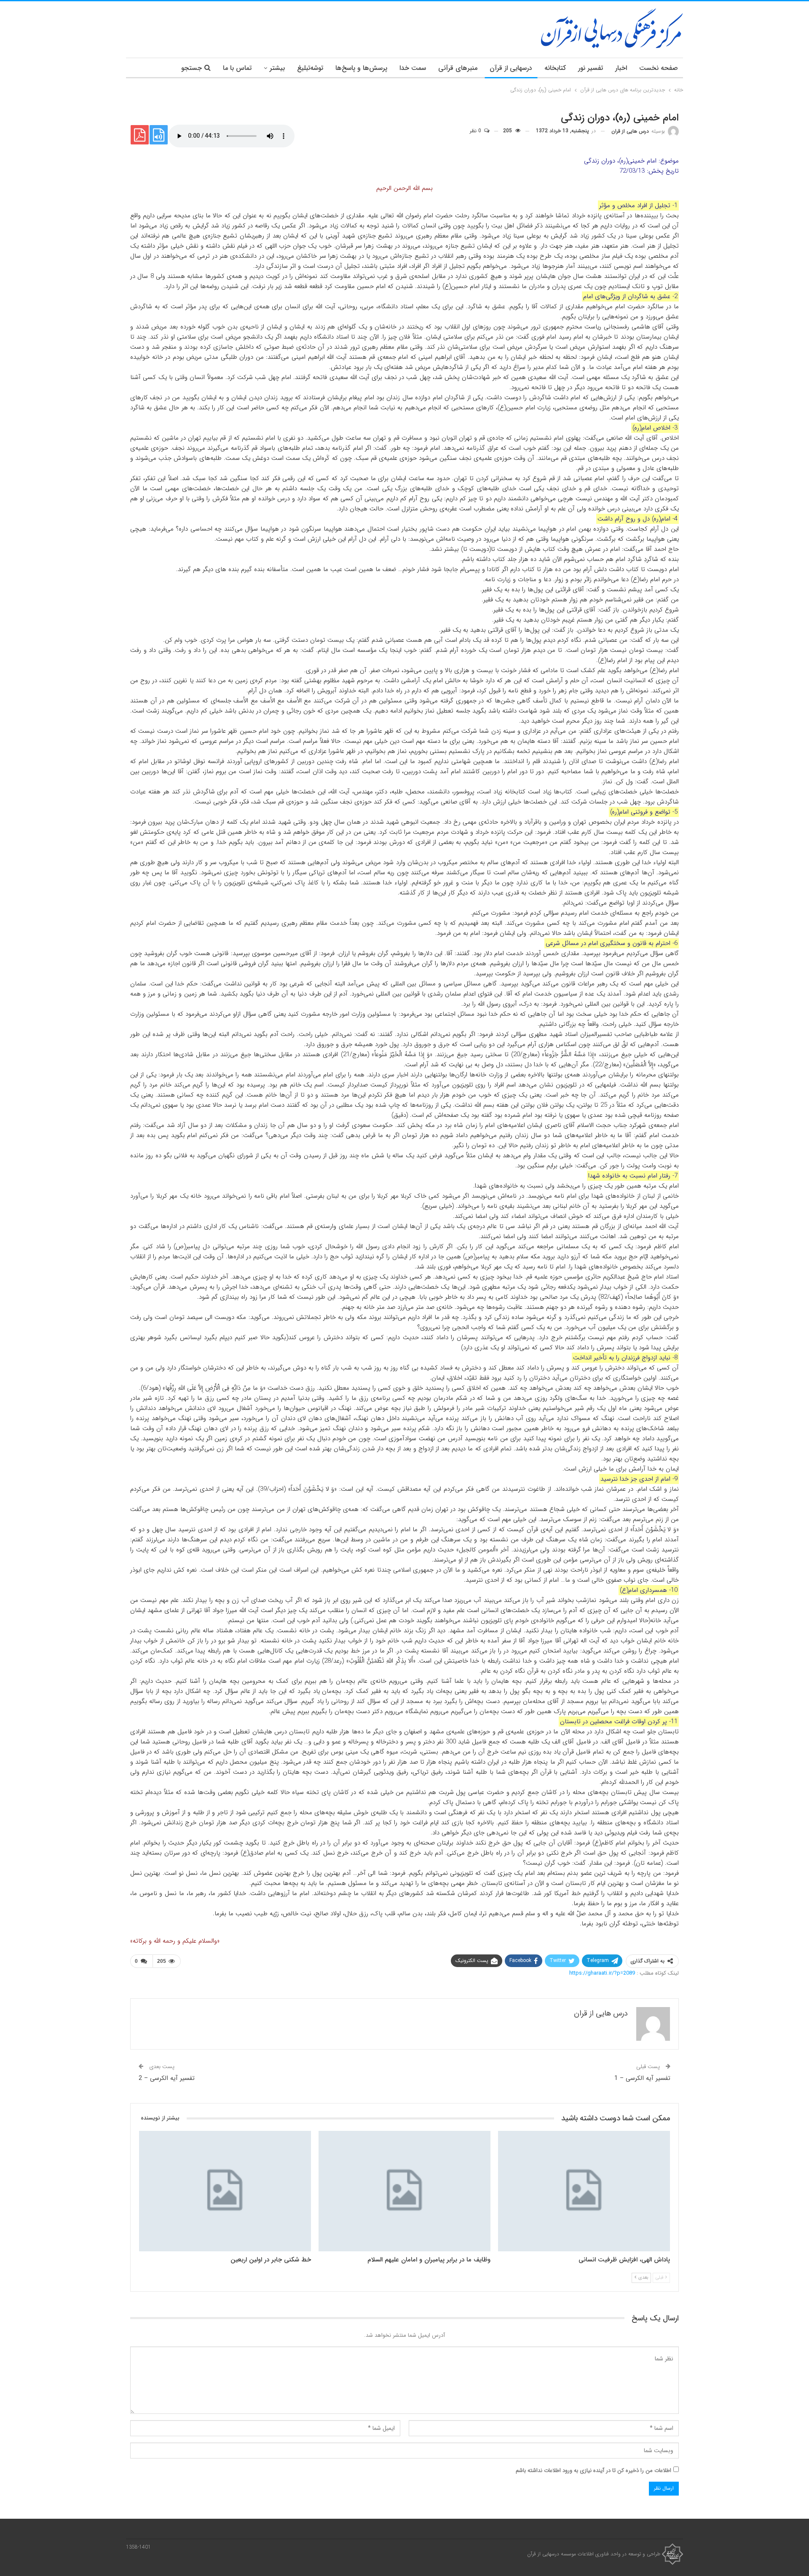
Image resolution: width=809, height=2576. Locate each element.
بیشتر (277, 68)
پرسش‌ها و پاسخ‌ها (361, 68)
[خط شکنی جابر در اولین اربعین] (225, 2191)
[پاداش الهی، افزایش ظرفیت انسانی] (584, 2191)
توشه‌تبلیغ (310, 68)
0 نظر (476, 131)
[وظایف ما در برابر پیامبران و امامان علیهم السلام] (404, 2191)
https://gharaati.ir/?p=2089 (602, 1973)
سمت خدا (413, 68)
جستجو (192, 68)
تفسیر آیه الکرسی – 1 (642, 2078)
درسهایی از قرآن (511, 68)
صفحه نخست (659, 68)
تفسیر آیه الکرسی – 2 (167, 2078)
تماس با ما (237, 68)
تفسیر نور (591, 68)
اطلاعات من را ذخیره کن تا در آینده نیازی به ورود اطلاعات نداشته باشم (593, 2471)
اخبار (621, 68)
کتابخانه (555, 68)
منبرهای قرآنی (458, 68)
